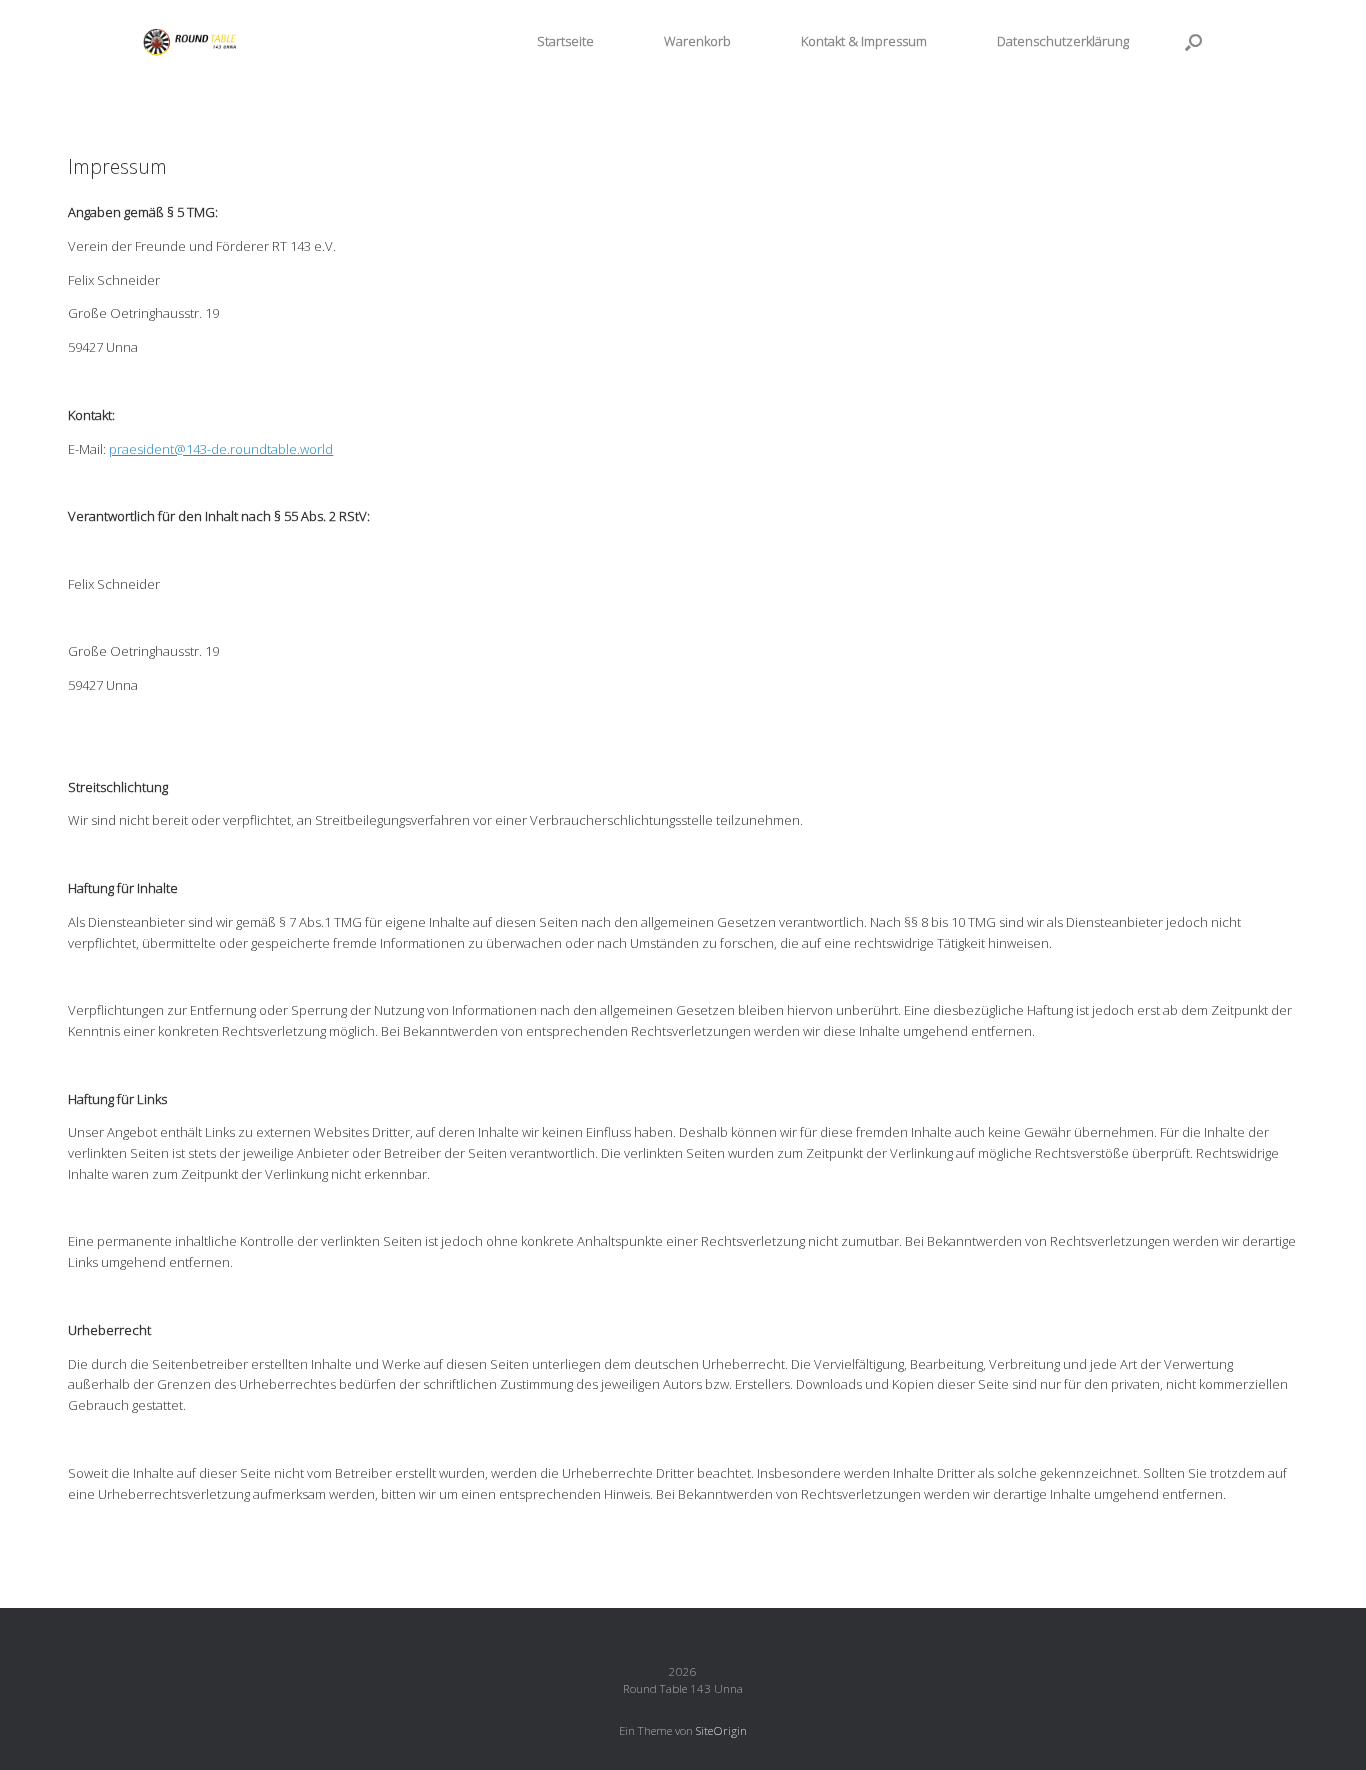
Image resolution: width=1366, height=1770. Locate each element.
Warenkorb (697, 41)
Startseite (565, 41)
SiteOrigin (721, 1730)
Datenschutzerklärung (1063, 41)
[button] (1193, 41)
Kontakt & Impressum (864, 41)
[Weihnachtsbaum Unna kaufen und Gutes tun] (192, 41)
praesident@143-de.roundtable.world (221, 449)
